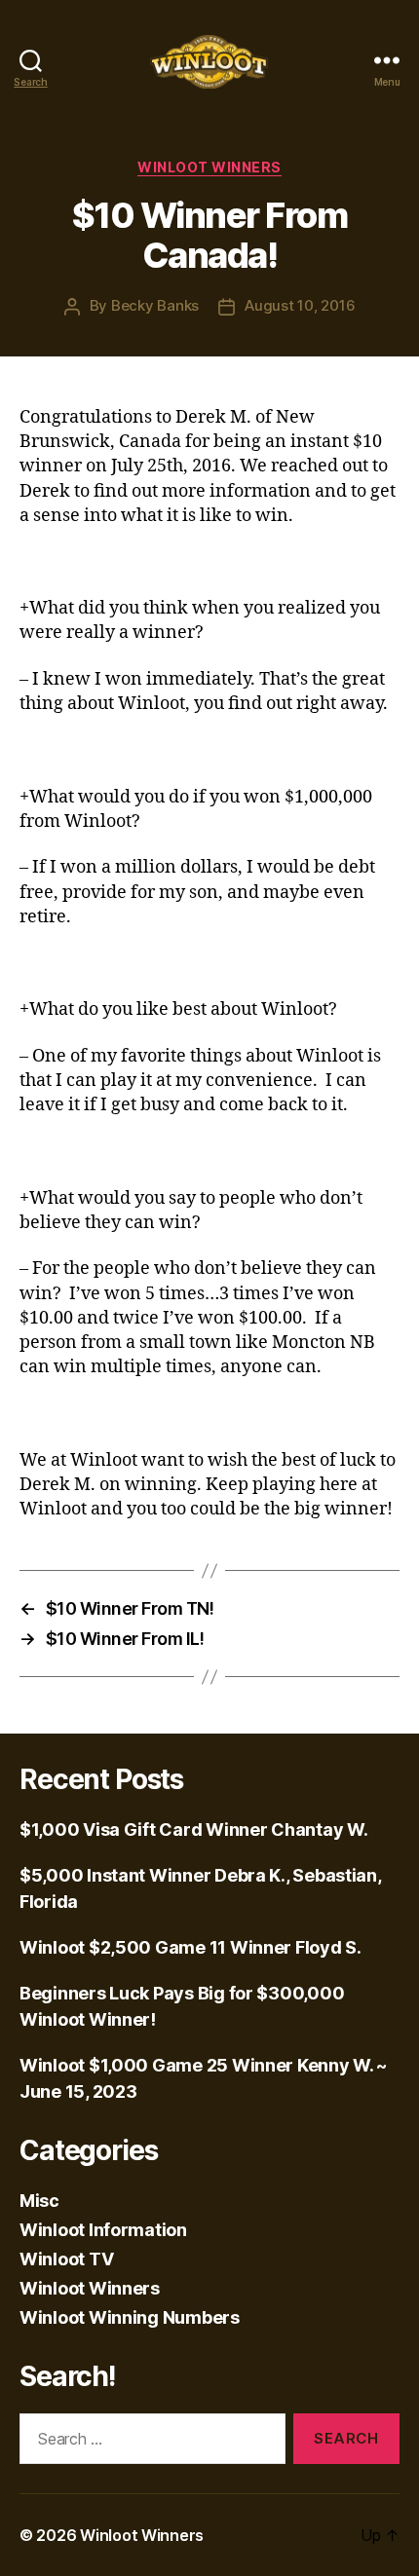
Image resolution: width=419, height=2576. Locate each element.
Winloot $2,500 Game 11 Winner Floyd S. (190, 1947)
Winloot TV (66, 2259)
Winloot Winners (209, 167)
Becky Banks (155, 305)
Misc (39, 2201)
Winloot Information (103, 2230)
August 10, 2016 (300, 305)
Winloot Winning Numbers (130, 2317)
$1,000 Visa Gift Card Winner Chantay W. (193, 1829)
